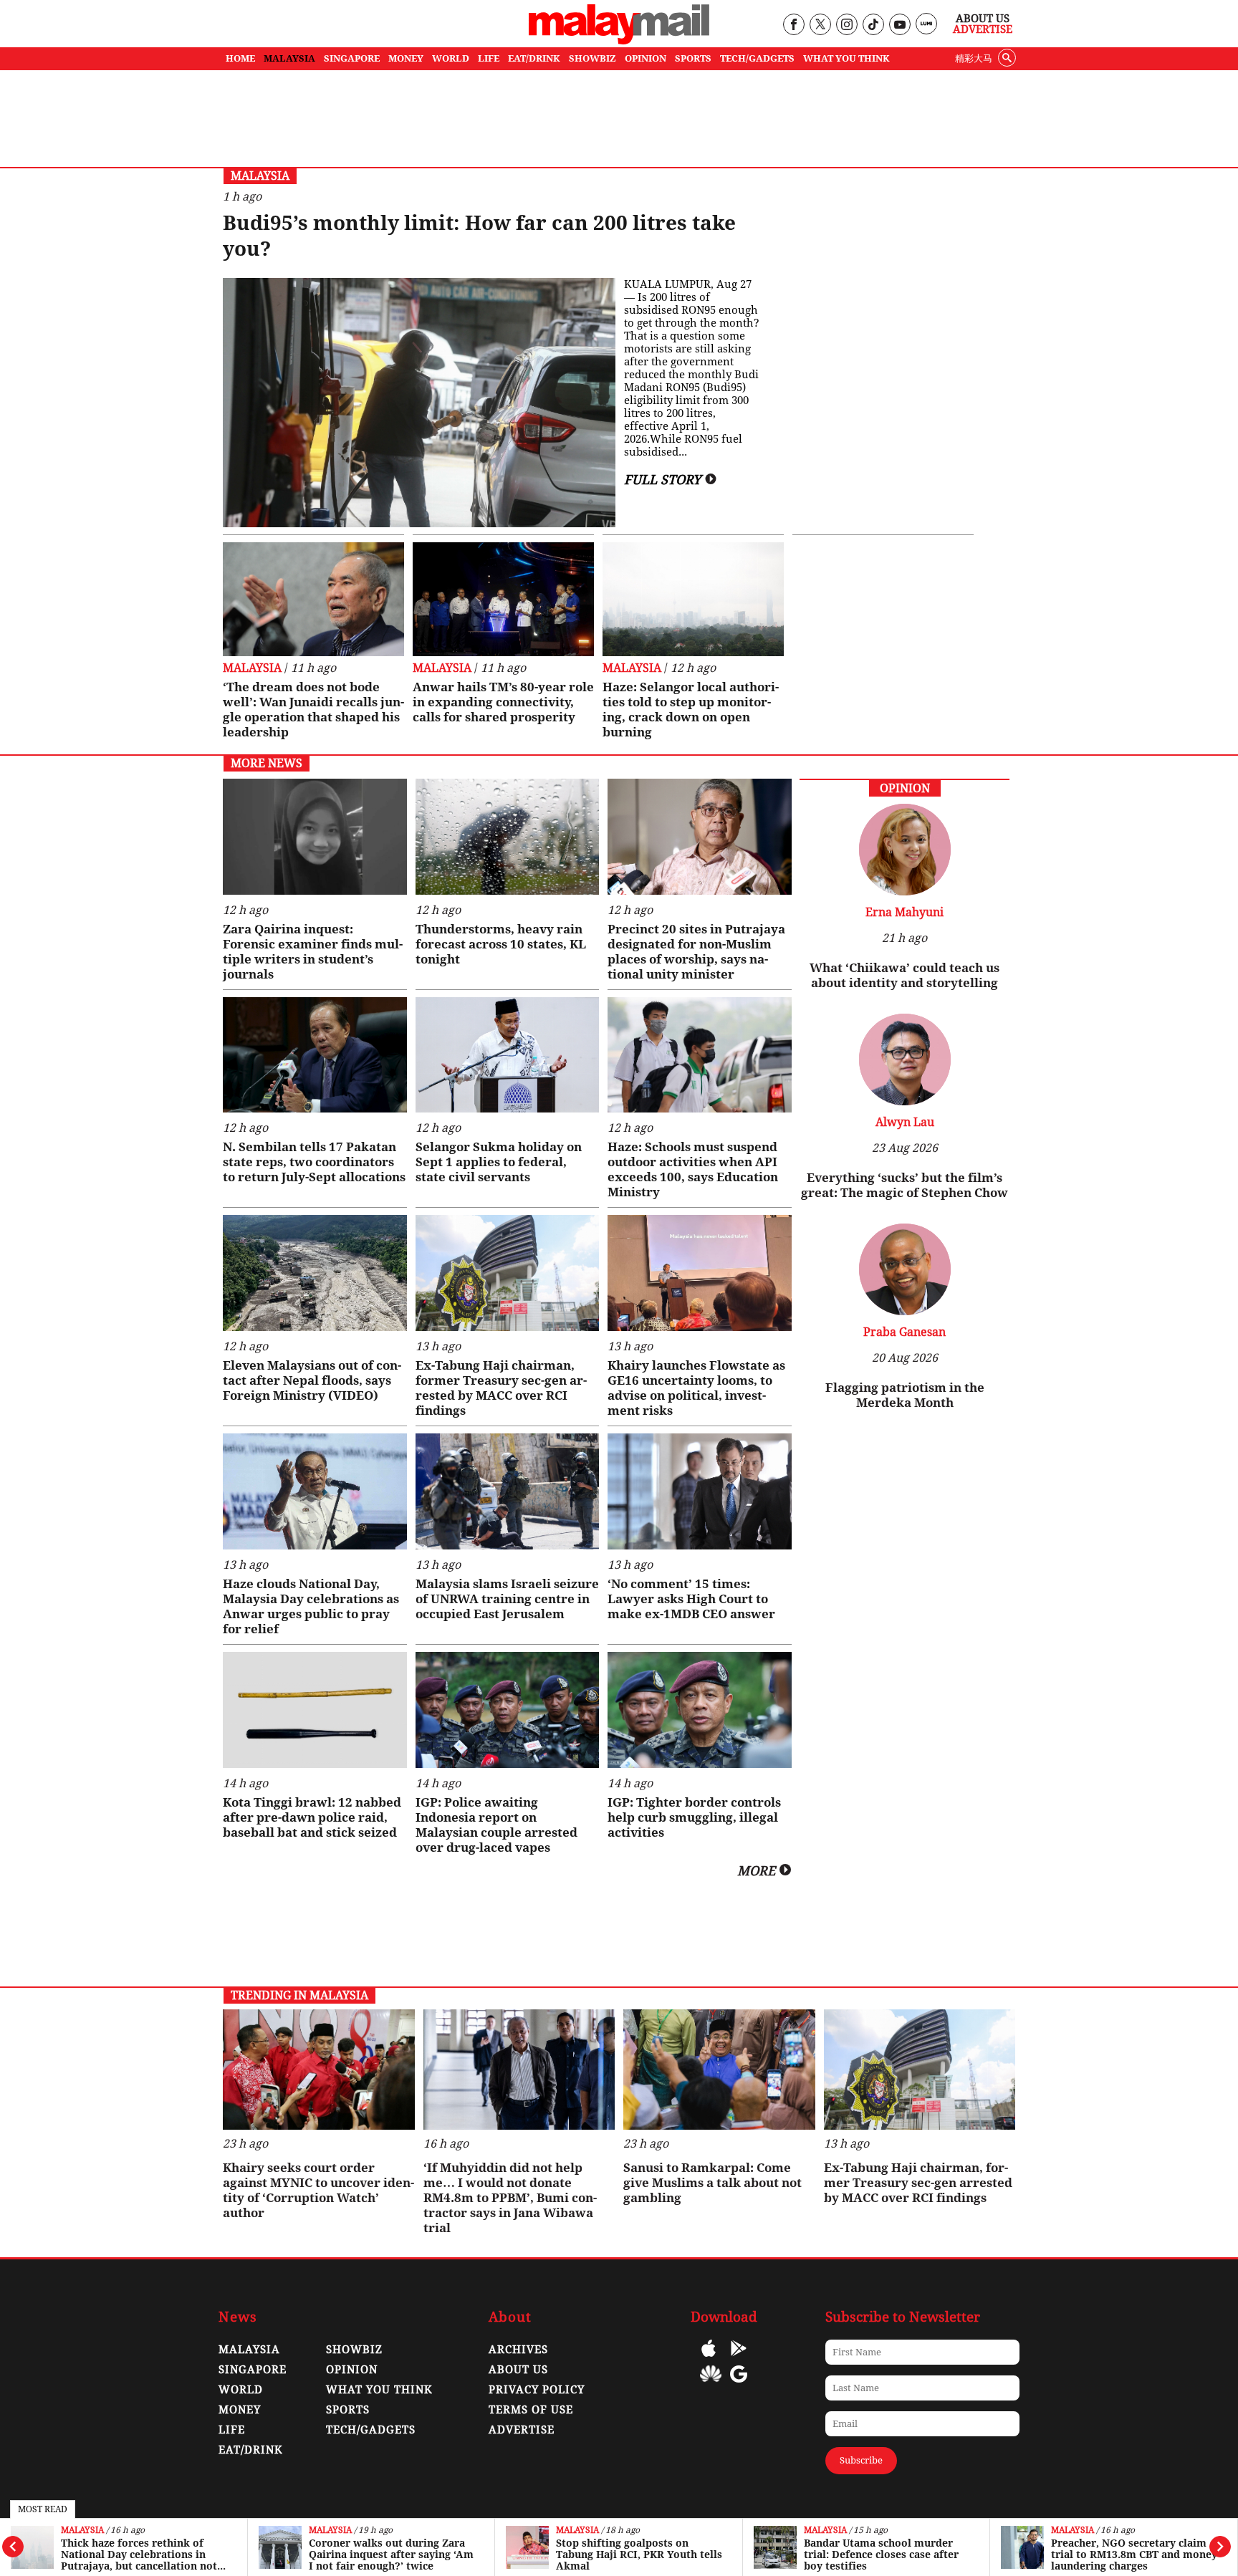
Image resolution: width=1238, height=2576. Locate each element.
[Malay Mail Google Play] (739, 2359)
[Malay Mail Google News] (739, 2384)
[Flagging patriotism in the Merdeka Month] (905, 1311)
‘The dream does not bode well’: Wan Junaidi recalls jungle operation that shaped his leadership (313, 710)
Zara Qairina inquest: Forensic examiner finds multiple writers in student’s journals (313, 952)
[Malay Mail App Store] (709, 2359)
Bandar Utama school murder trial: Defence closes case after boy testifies (881, 2555)
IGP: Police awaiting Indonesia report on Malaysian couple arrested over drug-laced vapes (496, 1825)
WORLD (451, 58)
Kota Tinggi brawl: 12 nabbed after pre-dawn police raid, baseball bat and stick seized (312, 1817)
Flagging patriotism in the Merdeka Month (905, 1395)
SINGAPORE (352, 58)
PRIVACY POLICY (537, 2390)
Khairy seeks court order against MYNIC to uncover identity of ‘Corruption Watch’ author (318, 2190)
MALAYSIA (289, 58)
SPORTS (693, 58)
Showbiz (354, 2350)
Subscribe (861, 2460)
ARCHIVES (518, 2350)
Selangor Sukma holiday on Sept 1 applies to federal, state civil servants (499, 1162)
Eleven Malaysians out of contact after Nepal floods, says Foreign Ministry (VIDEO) (312, 1380)
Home (240, 58)
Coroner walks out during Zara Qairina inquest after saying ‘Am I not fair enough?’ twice (391, 2555)
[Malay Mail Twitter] (820, 25)
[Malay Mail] (619, 40)
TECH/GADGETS (757, 58)
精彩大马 (974, 58)
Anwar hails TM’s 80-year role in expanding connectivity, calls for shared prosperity (503, 702)
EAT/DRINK (534, 58)
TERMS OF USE (531, 2410)
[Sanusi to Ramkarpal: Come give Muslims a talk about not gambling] (719, 2070)
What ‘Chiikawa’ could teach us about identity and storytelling (904, 975)
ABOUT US (518, 2370)
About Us (983, 19)
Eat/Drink (251, 2450)
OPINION (646, 58)
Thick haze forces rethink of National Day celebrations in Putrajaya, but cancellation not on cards (139, 2555)
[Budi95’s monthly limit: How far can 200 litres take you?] (419, 403)
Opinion (352, 2370)
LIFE (489, 58)
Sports (348, 2410)
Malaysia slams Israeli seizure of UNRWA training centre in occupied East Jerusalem (507, 1599)
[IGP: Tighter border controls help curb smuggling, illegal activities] (700, 1710)
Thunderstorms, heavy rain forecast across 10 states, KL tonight (501, 944)
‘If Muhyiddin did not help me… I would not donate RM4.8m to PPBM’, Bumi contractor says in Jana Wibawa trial (510, 2198)
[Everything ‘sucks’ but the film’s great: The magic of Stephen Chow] (905, 1101)
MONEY (406, 58)
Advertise (983, 29)
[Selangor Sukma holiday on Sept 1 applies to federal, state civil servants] (508, 1055)
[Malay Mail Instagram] (846, 25)
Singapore (253, 2370)
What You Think (846, 58)
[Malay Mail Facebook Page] (793, 25)
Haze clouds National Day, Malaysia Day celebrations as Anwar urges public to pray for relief (311, 1606)
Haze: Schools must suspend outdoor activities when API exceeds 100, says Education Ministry (693, 1169)
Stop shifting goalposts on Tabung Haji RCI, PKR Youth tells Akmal (639, 2555)
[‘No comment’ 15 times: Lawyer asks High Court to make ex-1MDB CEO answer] (700, 1491)
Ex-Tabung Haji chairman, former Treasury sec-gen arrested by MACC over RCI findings (501, 1388)
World (241, 2390)
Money (240, 2410)
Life (232, 2430)
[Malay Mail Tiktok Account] (873, 25)
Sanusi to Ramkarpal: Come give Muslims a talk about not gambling (712, 2183)
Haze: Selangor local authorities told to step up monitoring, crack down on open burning (691, 710)
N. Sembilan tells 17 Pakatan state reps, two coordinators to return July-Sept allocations (314, 1162)
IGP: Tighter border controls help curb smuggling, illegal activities (694, 1817)
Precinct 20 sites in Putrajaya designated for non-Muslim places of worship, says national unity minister (696, 952)
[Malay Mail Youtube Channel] (899, 25)
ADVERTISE (522, 2430)
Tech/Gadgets (371, 2430)
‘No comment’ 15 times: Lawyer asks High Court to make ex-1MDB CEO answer (691, 1599)
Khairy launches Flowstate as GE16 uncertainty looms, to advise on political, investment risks (696, 1388)
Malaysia (82, 2531)
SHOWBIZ (592, 58)
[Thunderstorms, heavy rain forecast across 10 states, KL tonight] (508, 837)
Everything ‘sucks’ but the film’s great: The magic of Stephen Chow (904, 1185)
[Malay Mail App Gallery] (711, 2384)
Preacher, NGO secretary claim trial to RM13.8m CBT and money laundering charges (1134, 2555)
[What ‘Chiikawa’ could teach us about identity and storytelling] (905, 891)
